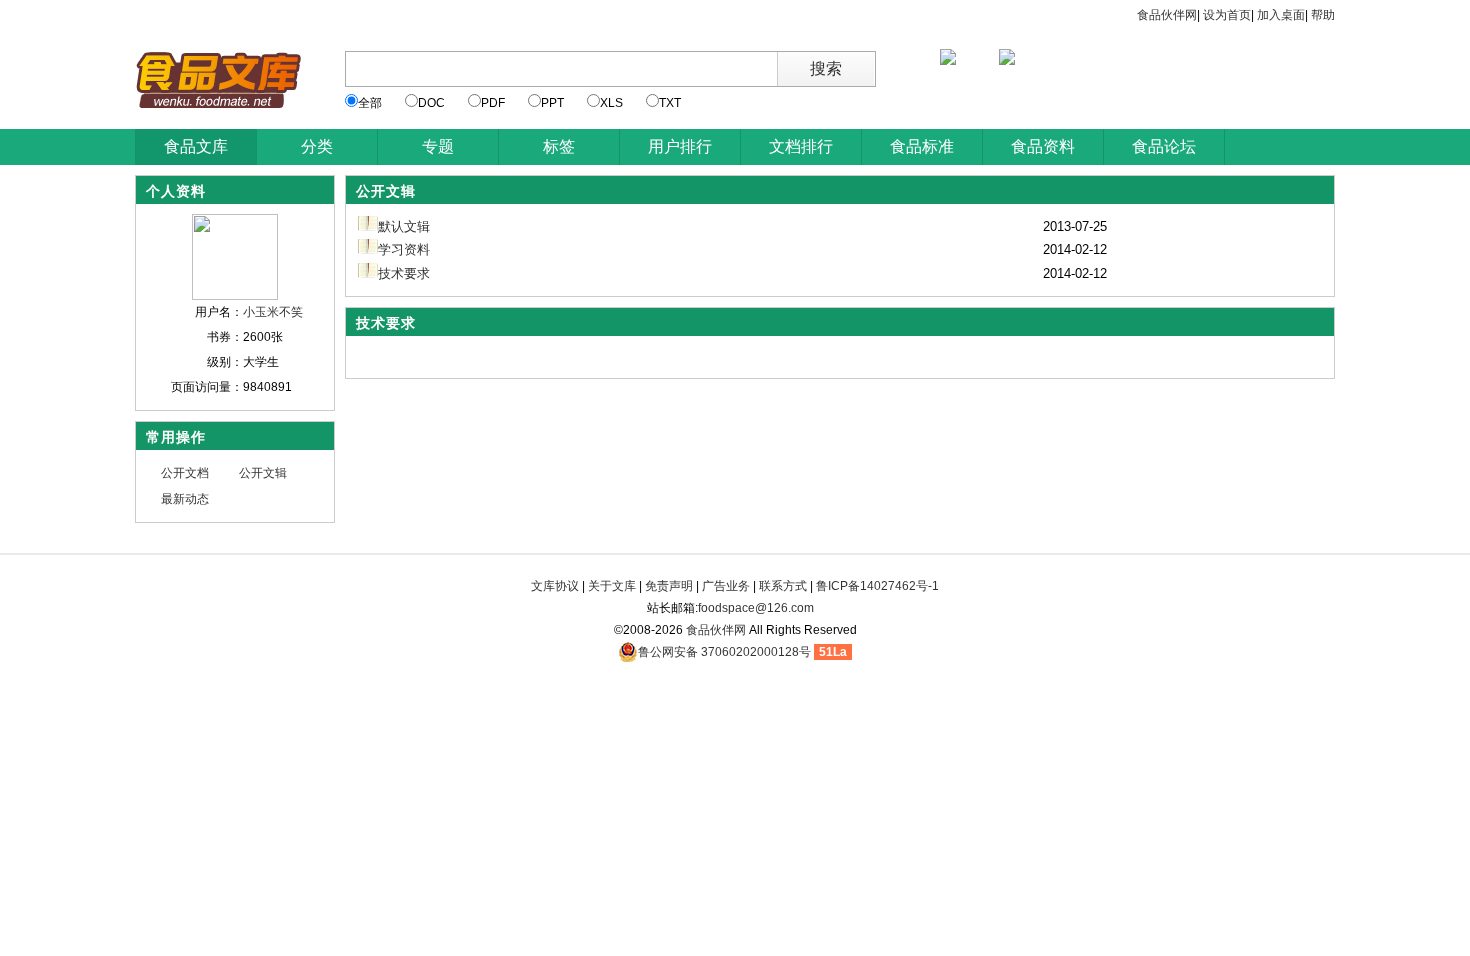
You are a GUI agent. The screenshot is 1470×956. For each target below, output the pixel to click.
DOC (431, 103)
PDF (493, 103)
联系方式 (783, 586)
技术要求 (404, 273)
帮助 (1323, 15)
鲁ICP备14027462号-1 (877, 586)
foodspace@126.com (756, 608)
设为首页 (1227, 15)
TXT (670, 103)
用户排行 (680, 146)
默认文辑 (404, 226)
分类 (317, 146)
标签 (559, 146)
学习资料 (404, 249)
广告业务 (726, 586)
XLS (611, 103)
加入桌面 (1281, 15)
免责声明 (669, 586)
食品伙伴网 (1167, 15)
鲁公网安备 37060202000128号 (724, 652)
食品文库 (196, 146)
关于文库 (612, 586)
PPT (552, 103)
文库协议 (555, 586)
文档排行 (801, 146)
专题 (438, 146)
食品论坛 (1164, 146)
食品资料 (1043, 146)
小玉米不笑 (273, 312)
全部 (370, 103)
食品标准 (922, 146)
